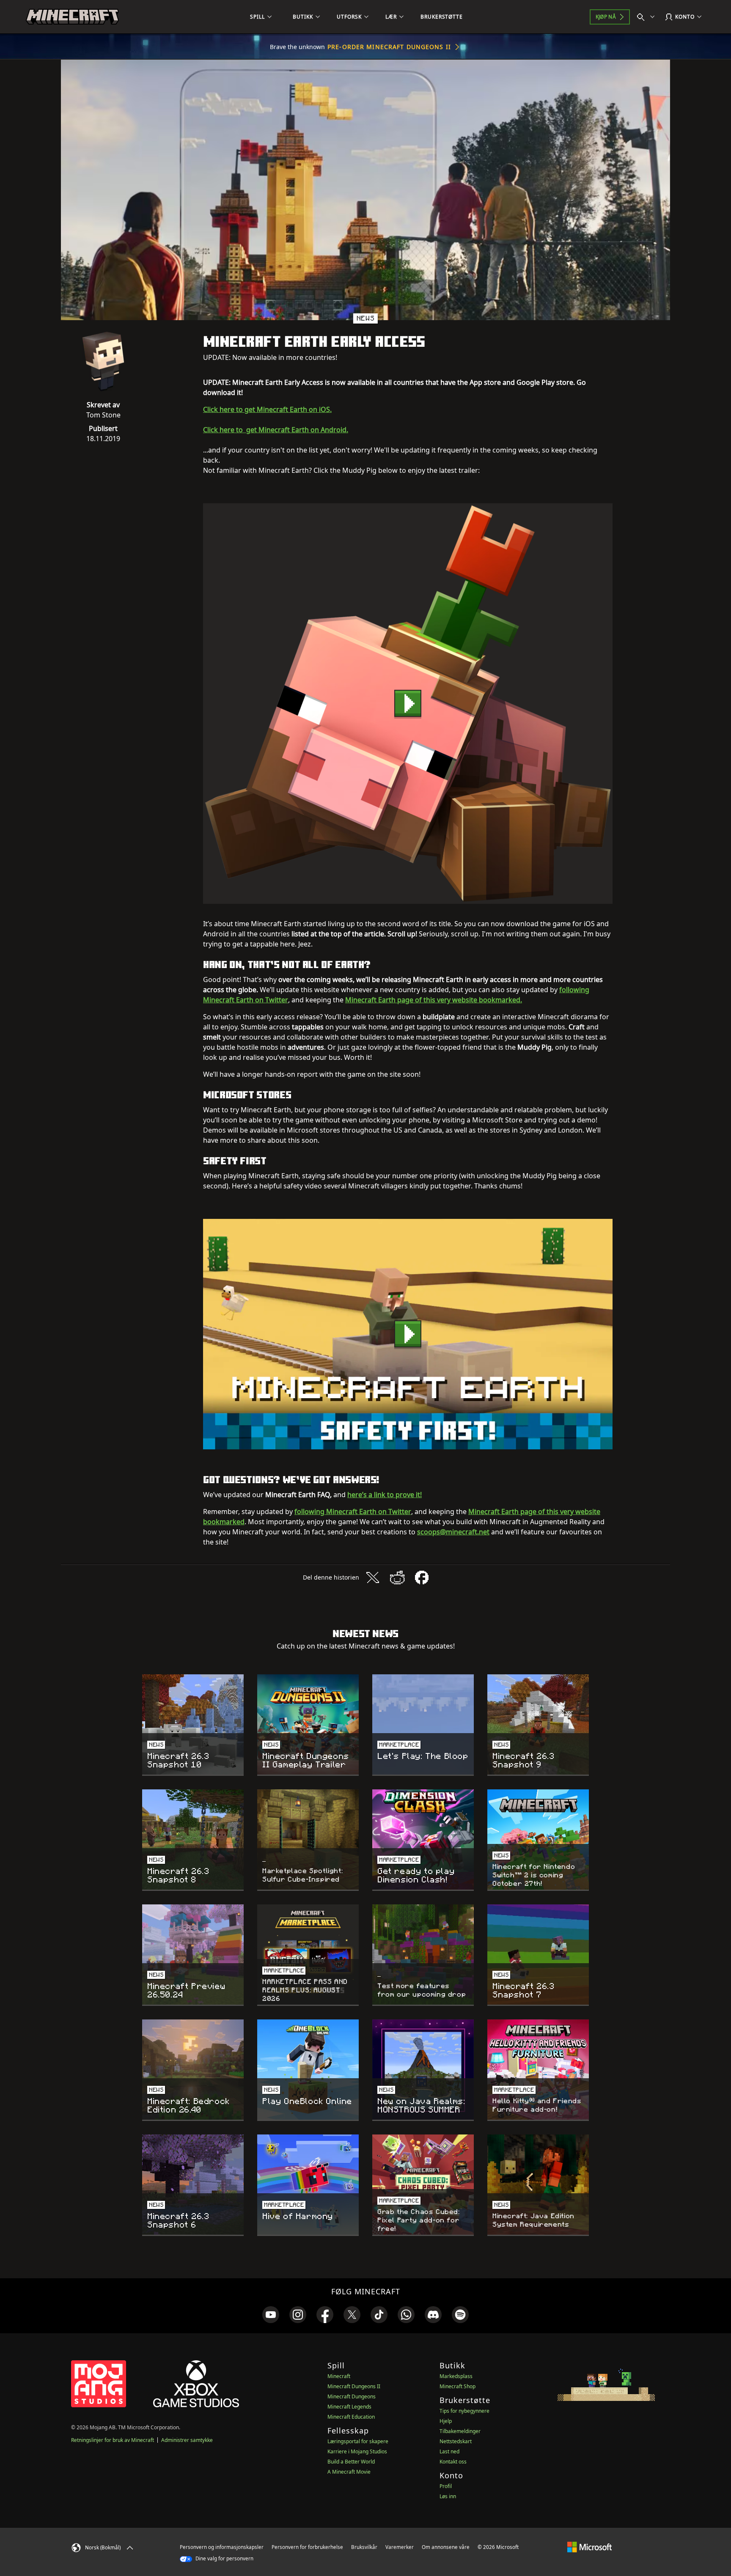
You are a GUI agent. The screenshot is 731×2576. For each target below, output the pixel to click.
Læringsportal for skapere (358, 2441)
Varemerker (400, 2547)
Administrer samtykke (187, 2440)
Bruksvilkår (364, 2547)
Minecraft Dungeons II (354, 2386)
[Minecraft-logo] (72, 17)
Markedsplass (456, 2376)
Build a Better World (351, 2462)
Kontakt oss (453, 2462)
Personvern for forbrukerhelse (307, 2547)
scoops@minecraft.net (453, 1532)
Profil (446, 2486)
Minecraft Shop (458, 2386)
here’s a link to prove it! (385, 1495)
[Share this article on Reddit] (397, 1577)
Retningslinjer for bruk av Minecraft (113, 2440)
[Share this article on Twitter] (373, 1577)
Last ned (449, 2451)
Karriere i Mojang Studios (357, 2451)
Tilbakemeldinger (460, 2431)
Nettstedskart (456, 2441)
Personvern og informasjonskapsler (222, 2547)
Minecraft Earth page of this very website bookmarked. (434, 1000)
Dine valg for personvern (224, 2558)
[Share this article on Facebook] (422, 1577)
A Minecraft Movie (349, 2472)
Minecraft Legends (349, 2407)
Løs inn (448, 2496)
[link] (271, 2315)
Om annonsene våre (446, 2547)
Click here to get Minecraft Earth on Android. (276, 430)
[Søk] (648, 17)
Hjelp (446, 2421)
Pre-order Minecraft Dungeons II (389, 47)
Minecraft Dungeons (352, 2396)
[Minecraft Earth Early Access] (408, 704)
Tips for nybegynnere (464, 2411)
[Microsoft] (589, 2547)
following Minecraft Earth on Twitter (353, 1512)
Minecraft (339, 2376)
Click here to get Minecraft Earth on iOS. (267, 409)
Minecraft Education (351, 2417)
